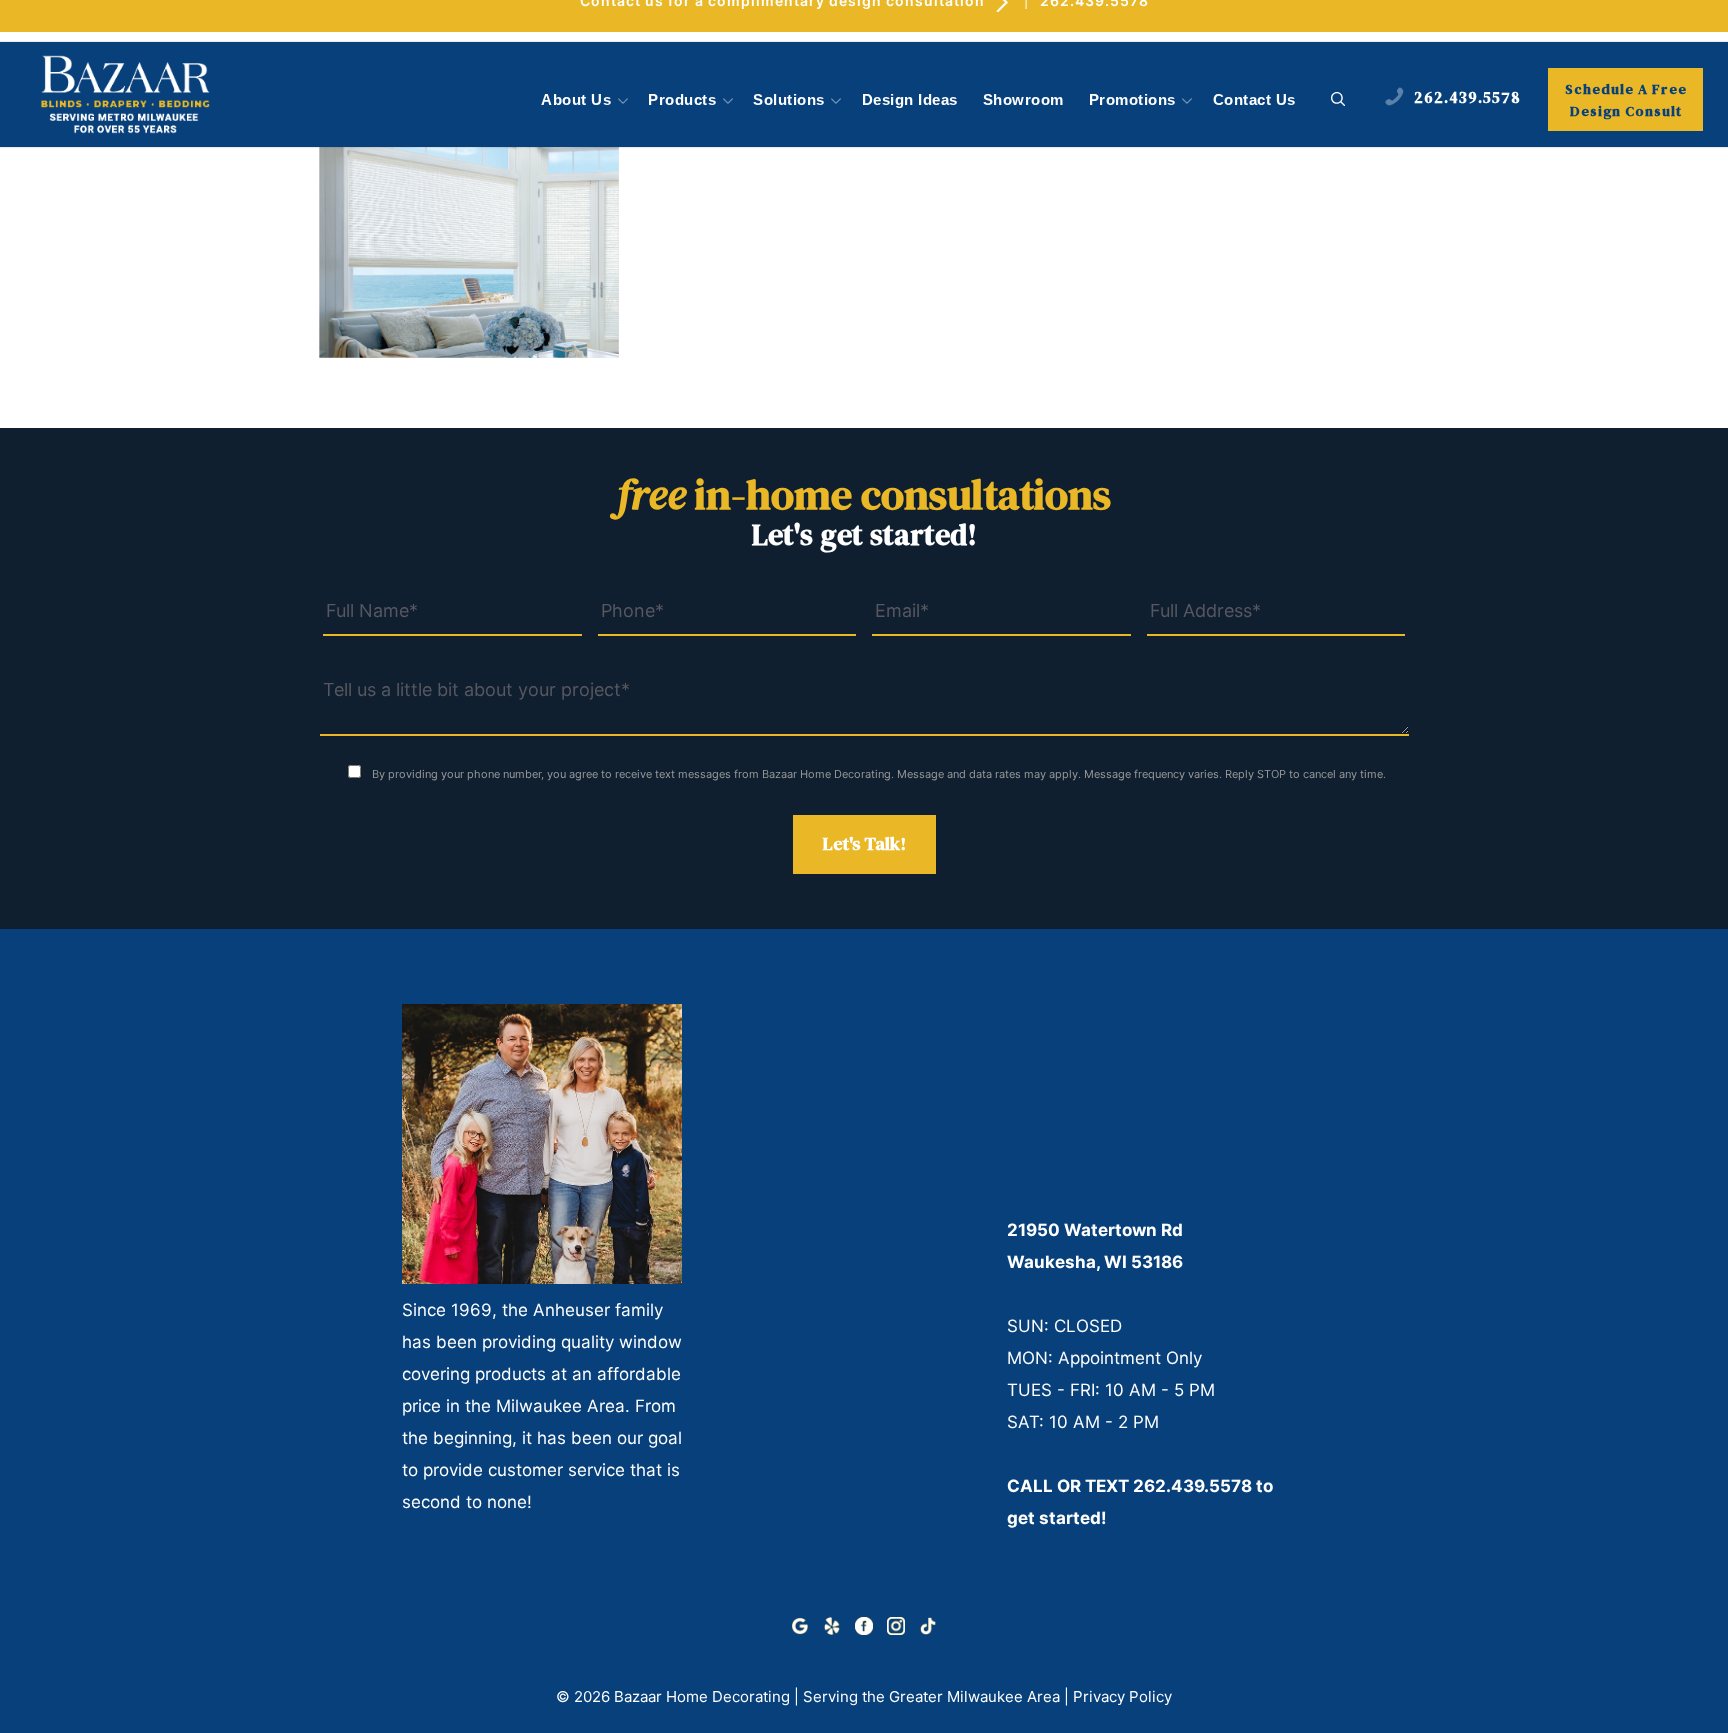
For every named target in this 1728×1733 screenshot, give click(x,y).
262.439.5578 (1192, 1486)
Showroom (1023, 100)
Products (682, 100)
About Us (576, 100)
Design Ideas (910, 100)
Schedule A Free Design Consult (1626, 100)
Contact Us (1254, 100)
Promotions (1132, 100)
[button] (1338, 100)
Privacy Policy (1122, 1696)
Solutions (789, 100)
